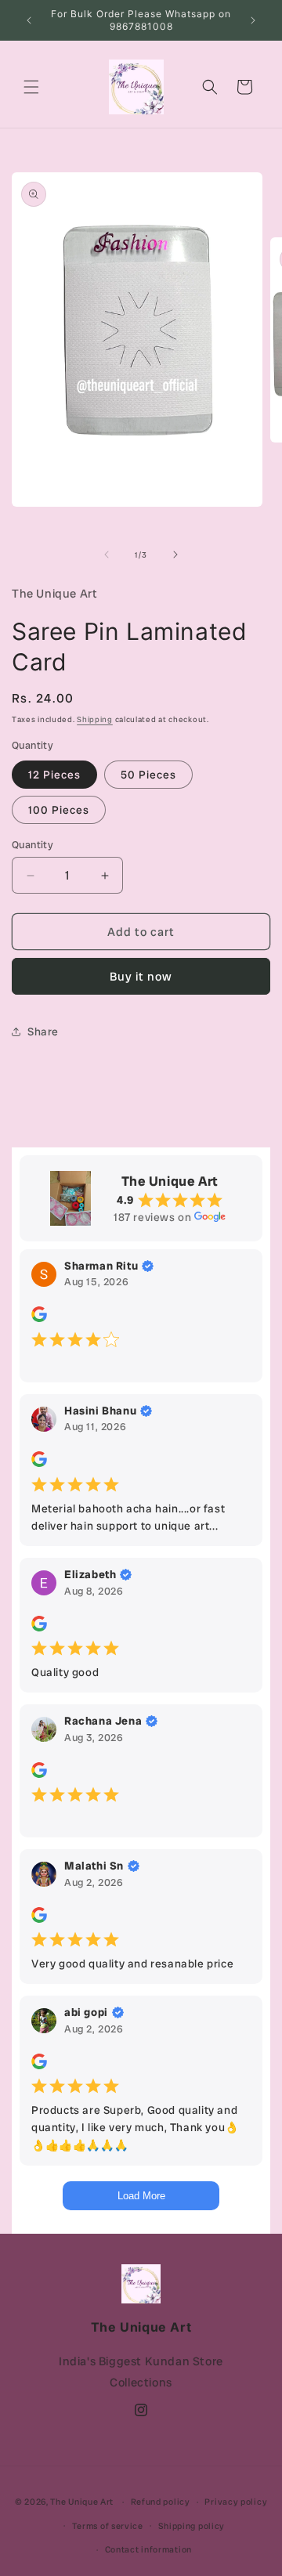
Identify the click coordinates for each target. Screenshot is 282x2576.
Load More (141, 2196)
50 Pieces (148, 775)
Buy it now (141, 977)
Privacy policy (236, 2502)
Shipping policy (192, 2526)
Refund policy (161, 2502)
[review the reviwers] (39, 1318)
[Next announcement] (253, 20)
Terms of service (108, 2526)
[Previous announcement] (29, 20)
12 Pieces (54, 775)
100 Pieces (59, 810)
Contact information (148, 2549)
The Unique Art (82, 2502)
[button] (31, 87)
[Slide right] (175, 555)
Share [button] (43, 1031)
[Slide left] (107, 555)
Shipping (95, 719)
